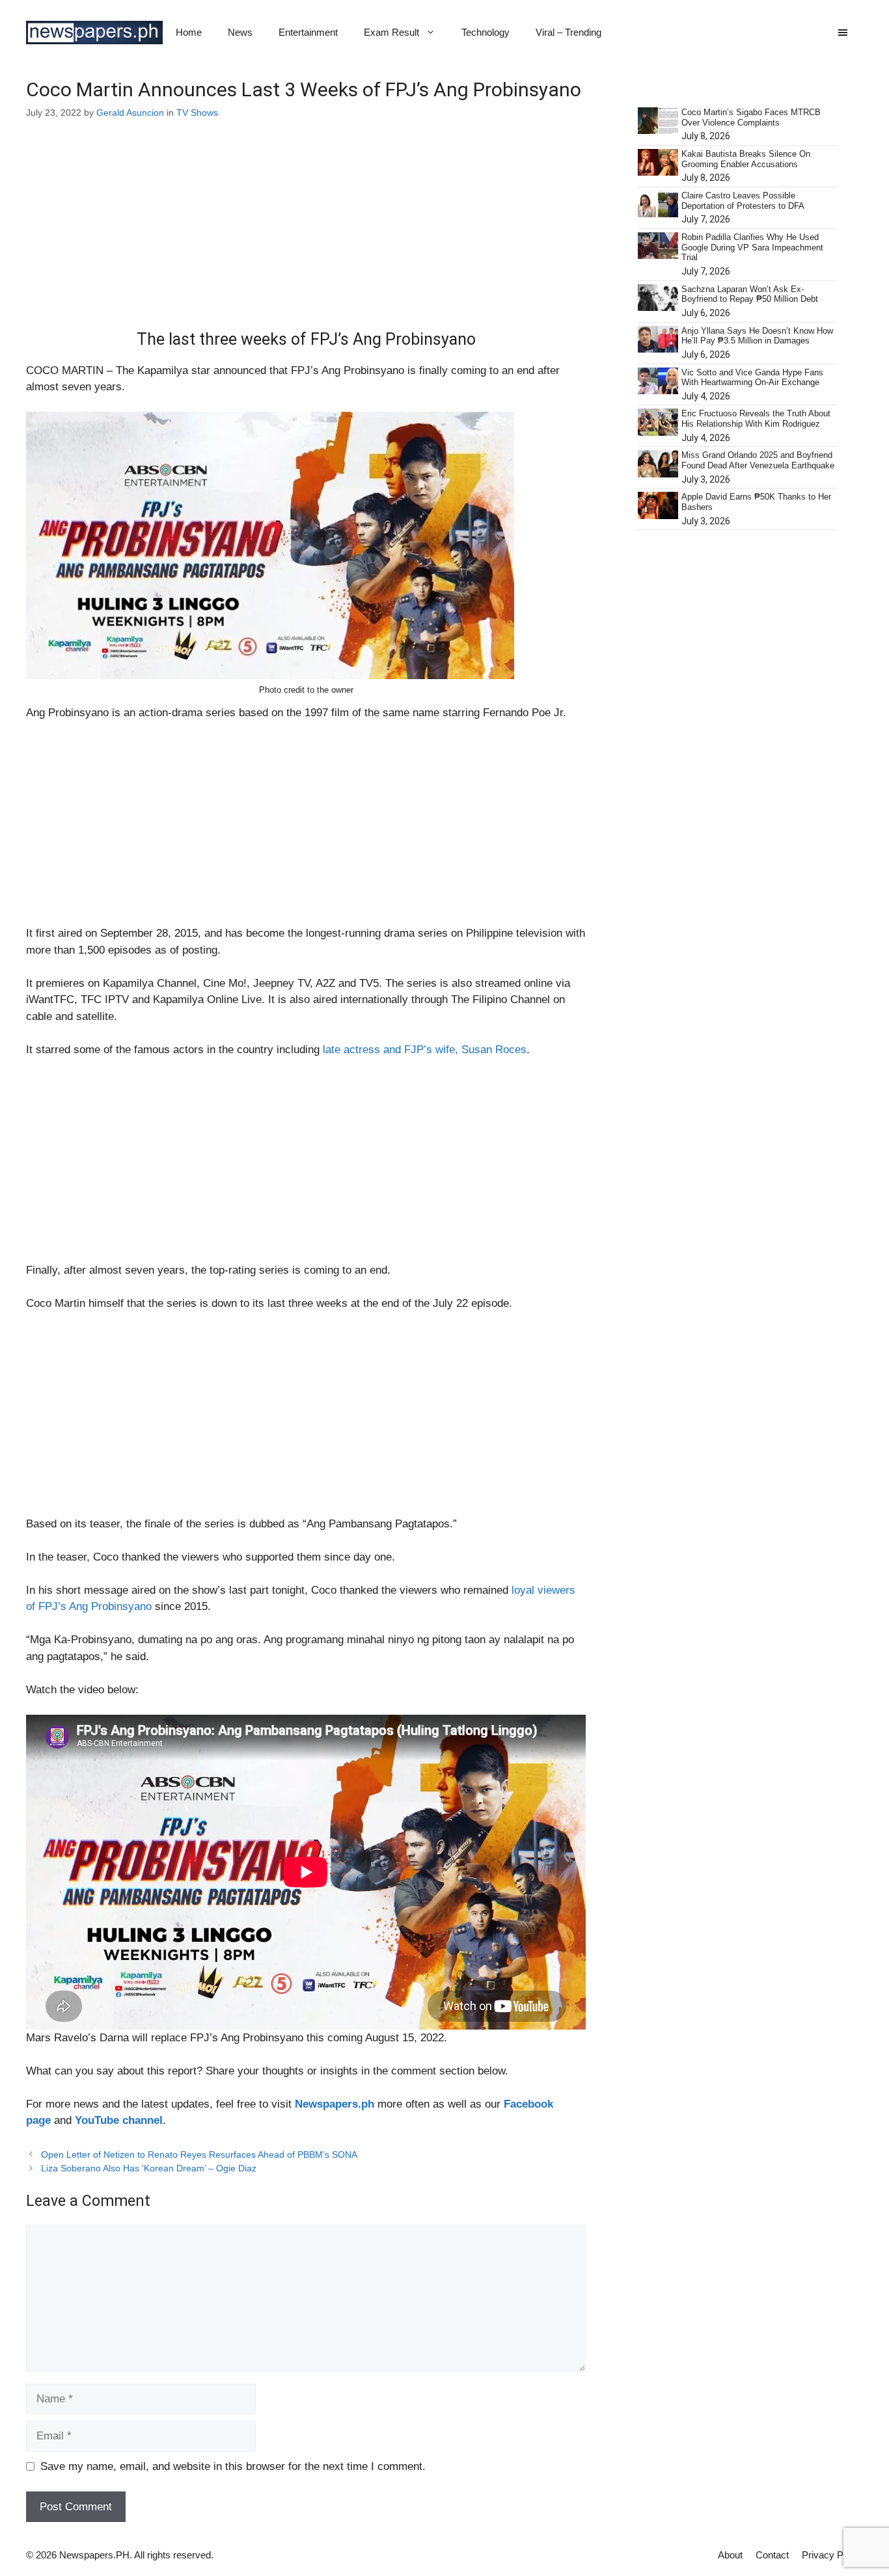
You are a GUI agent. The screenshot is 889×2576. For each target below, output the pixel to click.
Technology (486, 32)
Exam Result (391, 32)
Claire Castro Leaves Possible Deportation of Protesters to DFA (743, 201)
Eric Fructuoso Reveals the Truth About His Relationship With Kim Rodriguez (756, 419)
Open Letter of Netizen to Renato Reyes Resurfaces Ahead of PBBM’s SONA (199, 2154)
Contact (772, 2555)
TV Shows (197, 113)
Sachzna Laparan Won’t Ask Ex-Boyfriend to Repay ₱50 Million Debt (750, 294)
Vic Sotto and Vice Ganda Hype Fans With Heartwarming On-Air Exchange (752, 378)
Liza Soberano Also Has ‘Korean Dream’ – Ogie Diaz (149, 2168)
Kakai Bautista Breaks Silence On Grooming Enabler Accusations (746, 159)
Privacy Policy (832, 2555)
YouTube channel (119, 2120)
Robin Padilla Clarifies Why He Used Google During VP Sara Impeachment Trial (752, 247)
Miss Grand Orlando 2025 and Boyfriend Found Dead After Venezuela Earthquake (758, 460)
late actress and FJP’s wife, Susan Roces (425, 1050)
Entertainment (308, 32)
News (240, 32)
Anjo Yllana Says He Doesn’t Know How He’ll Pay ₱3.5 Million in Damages (757, 336)
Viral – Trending (568, 32)
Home (189, 32)
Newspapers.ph (335, 2104)
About (730, 2555)
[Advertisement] (306, 234)
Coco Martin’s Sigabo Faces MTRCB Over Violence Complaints (751, 117)
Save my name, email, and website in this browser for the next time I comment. (233, 2466)
